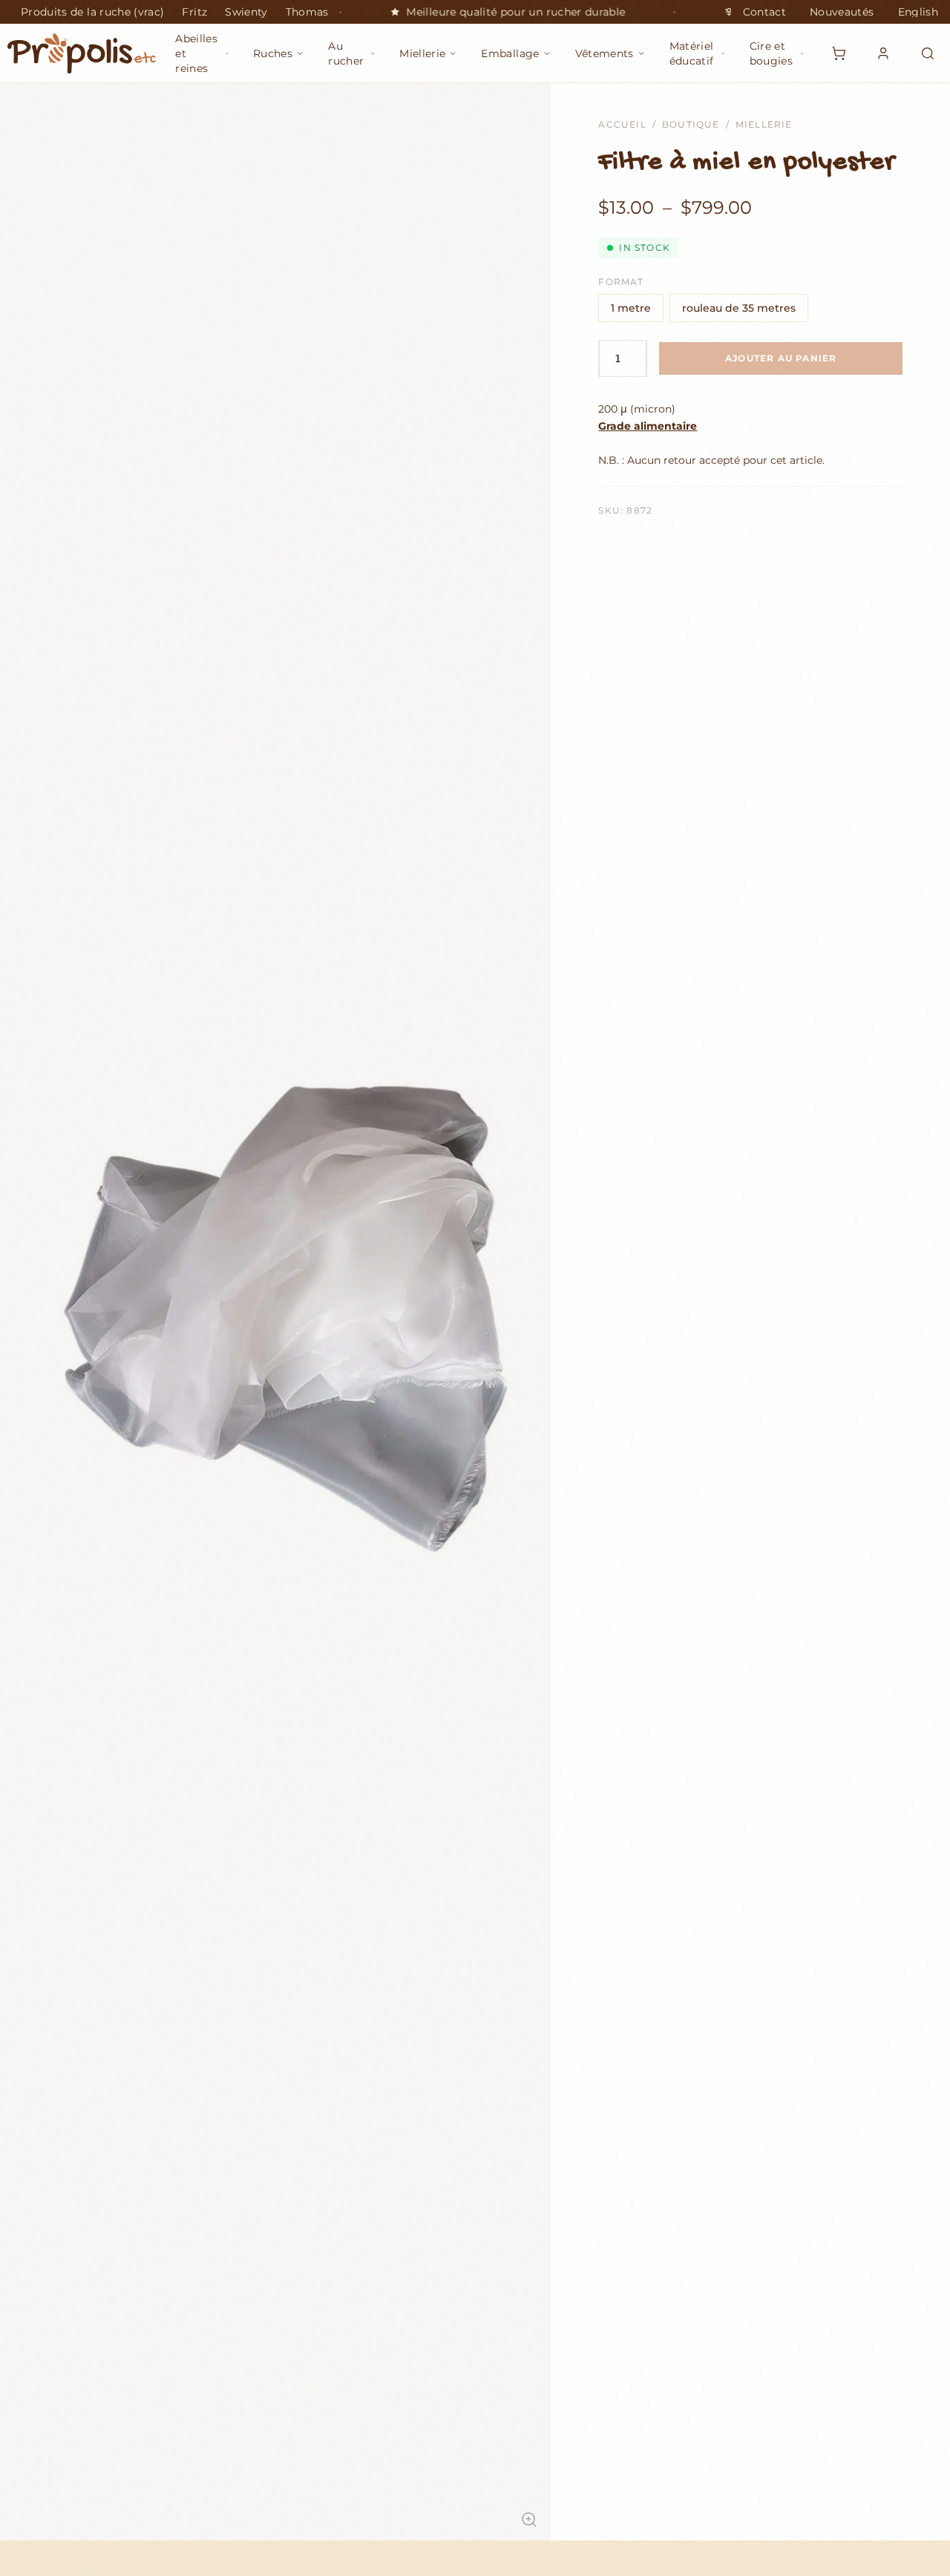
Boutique (691, 124)
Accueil (622, 124)
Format (621, 282)
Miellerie (764, 124)
